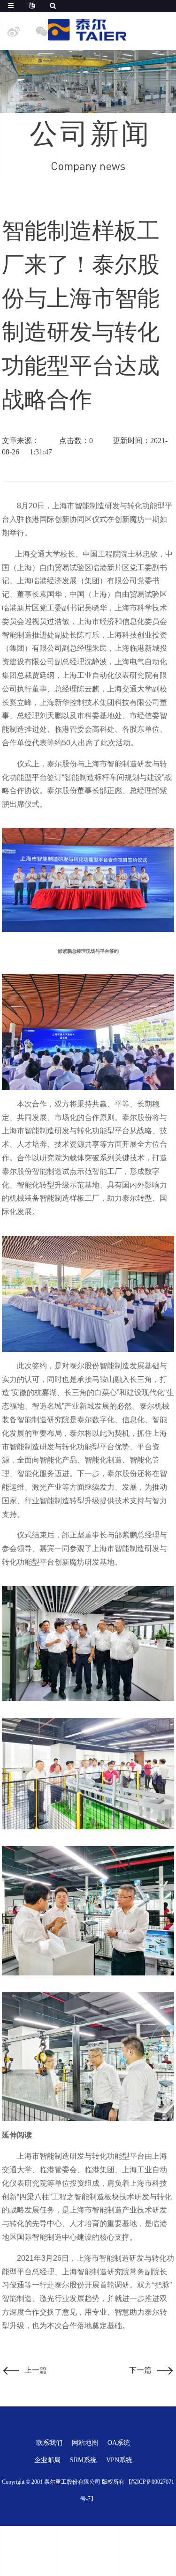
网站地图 (85, 2443)
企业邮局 (47, 2460)
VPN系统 (119, 2460)
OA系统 (119, 2443)
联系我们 (49, 2443)
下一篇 (140, 2370)
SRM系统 (83, 2460)
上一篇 (36, 2370)
